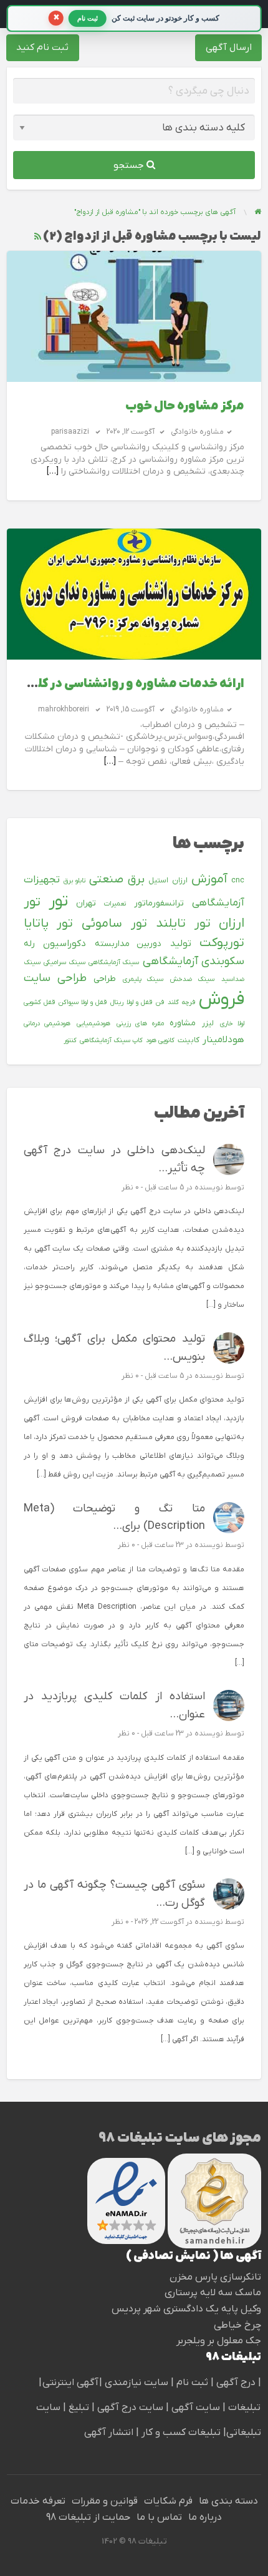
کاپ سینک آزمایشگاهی (111, 1040)
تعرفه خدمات (38, 2501)
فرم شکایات (168, 2501)
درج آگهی (235, 2383)
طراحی (105, 979)
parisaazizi (70, 432)
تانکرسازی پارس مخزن (215, 2277)
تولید (181, 944)
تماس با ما (159, 2517)
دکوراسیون (65, 944)
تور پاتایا (49, 924)
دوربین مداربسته (128, 944)
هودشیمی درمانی (47, 1023)
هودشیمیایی (93, 1023)
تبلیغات (243, 2408)
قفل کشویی (39, 1002)
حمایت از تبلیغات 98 (88, 2517)
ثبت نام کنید (42, 47)
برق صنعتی (117, 880)
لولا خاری (232, 1023)
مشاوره (183, 1023)
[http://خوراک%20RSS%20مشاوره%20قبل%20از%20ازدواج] (38, 237)
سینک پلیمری (143, 979)
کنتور (70, 1040)
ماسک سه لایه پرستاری (213, 2293)
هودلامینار (223, 1040)
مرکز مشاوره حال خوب (185, 407)
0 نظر (130, 1188)
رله (29, 944)
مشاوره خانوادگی (197, 432)
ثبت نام (194, 2383)
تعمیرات (115, 904)
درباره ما (205, 2517)
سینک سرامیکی (64, 962)
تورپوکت (222, 943)
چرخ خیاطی (237, 2325)
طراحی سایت (55, 978)
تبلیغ (78, 2408)
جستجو (130, 165)
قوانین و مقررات (105, 2501)
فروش (222, 1000)
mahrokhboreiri (64, 710)
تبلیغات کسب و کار (181, 2432)
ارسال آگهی (229, 47)
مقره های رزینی (140, 1023)
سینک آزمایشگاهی (114, 962)
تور (58, 901)
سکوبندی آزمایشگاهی (194, 961)
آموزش (209, 879)
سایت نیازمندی (136, 2383)
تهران (86, 903)
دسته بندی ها (228, 2501)
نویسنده (209, 1188)
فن (160, 1002)
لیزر (208, 1023)
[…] (53, 471)
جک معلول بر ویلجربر (219, 2341)
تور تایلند (183, 924)
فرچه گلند (181, 1002)
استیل (158, 881)
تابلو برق (74, 881)
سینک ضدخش (192, 979)
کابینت (189, 1040)
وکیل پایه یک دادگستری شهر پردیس (186, 2309)
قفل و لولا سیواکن (83, 1002)
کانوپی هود (160, 1040)
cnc (238, 881)
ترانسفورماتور (159, 903)
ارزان (180, 881)
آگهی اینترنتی (70, 2383)
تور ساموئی (114, 924)
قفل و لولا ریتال (131, 1002)
